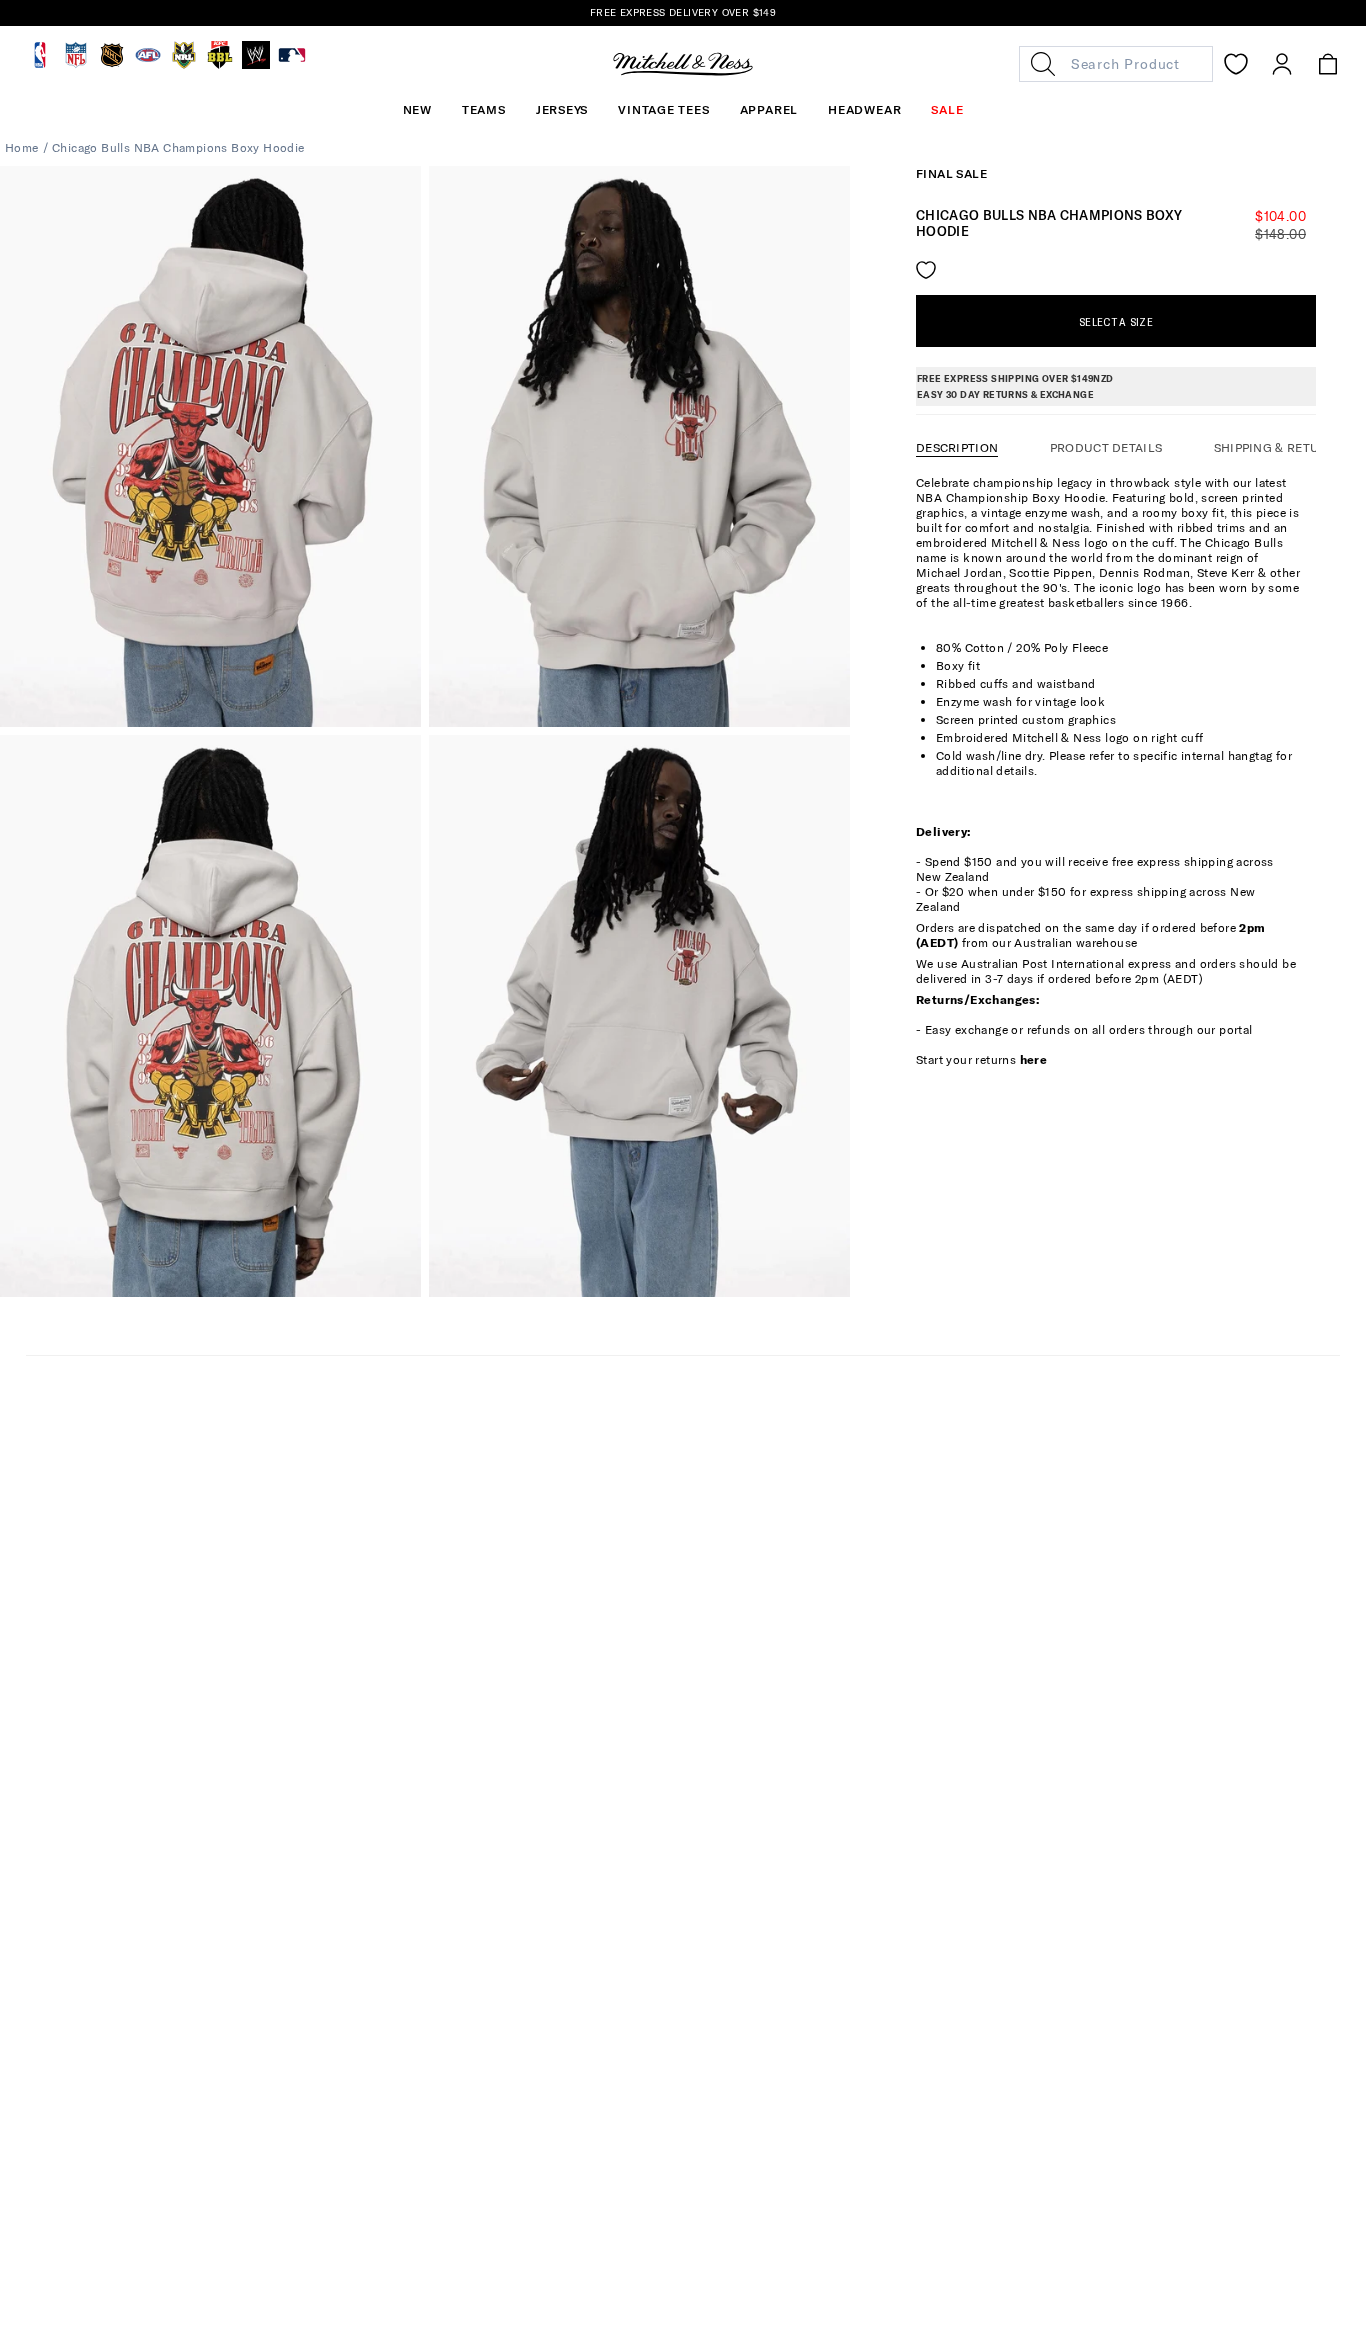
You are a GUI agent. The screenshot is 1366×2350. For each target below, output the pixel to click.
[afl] (148, 64)
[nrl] (184, 64)
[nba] (40, 64)
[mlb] (292, 64)
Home (22, 147)
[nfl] (76, 64)
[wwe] (256, 64)
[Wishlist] (1236, 64)
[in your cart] (1328, 64)
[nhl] (112, 64)
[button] (484, 110)
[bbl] (220, 64)
